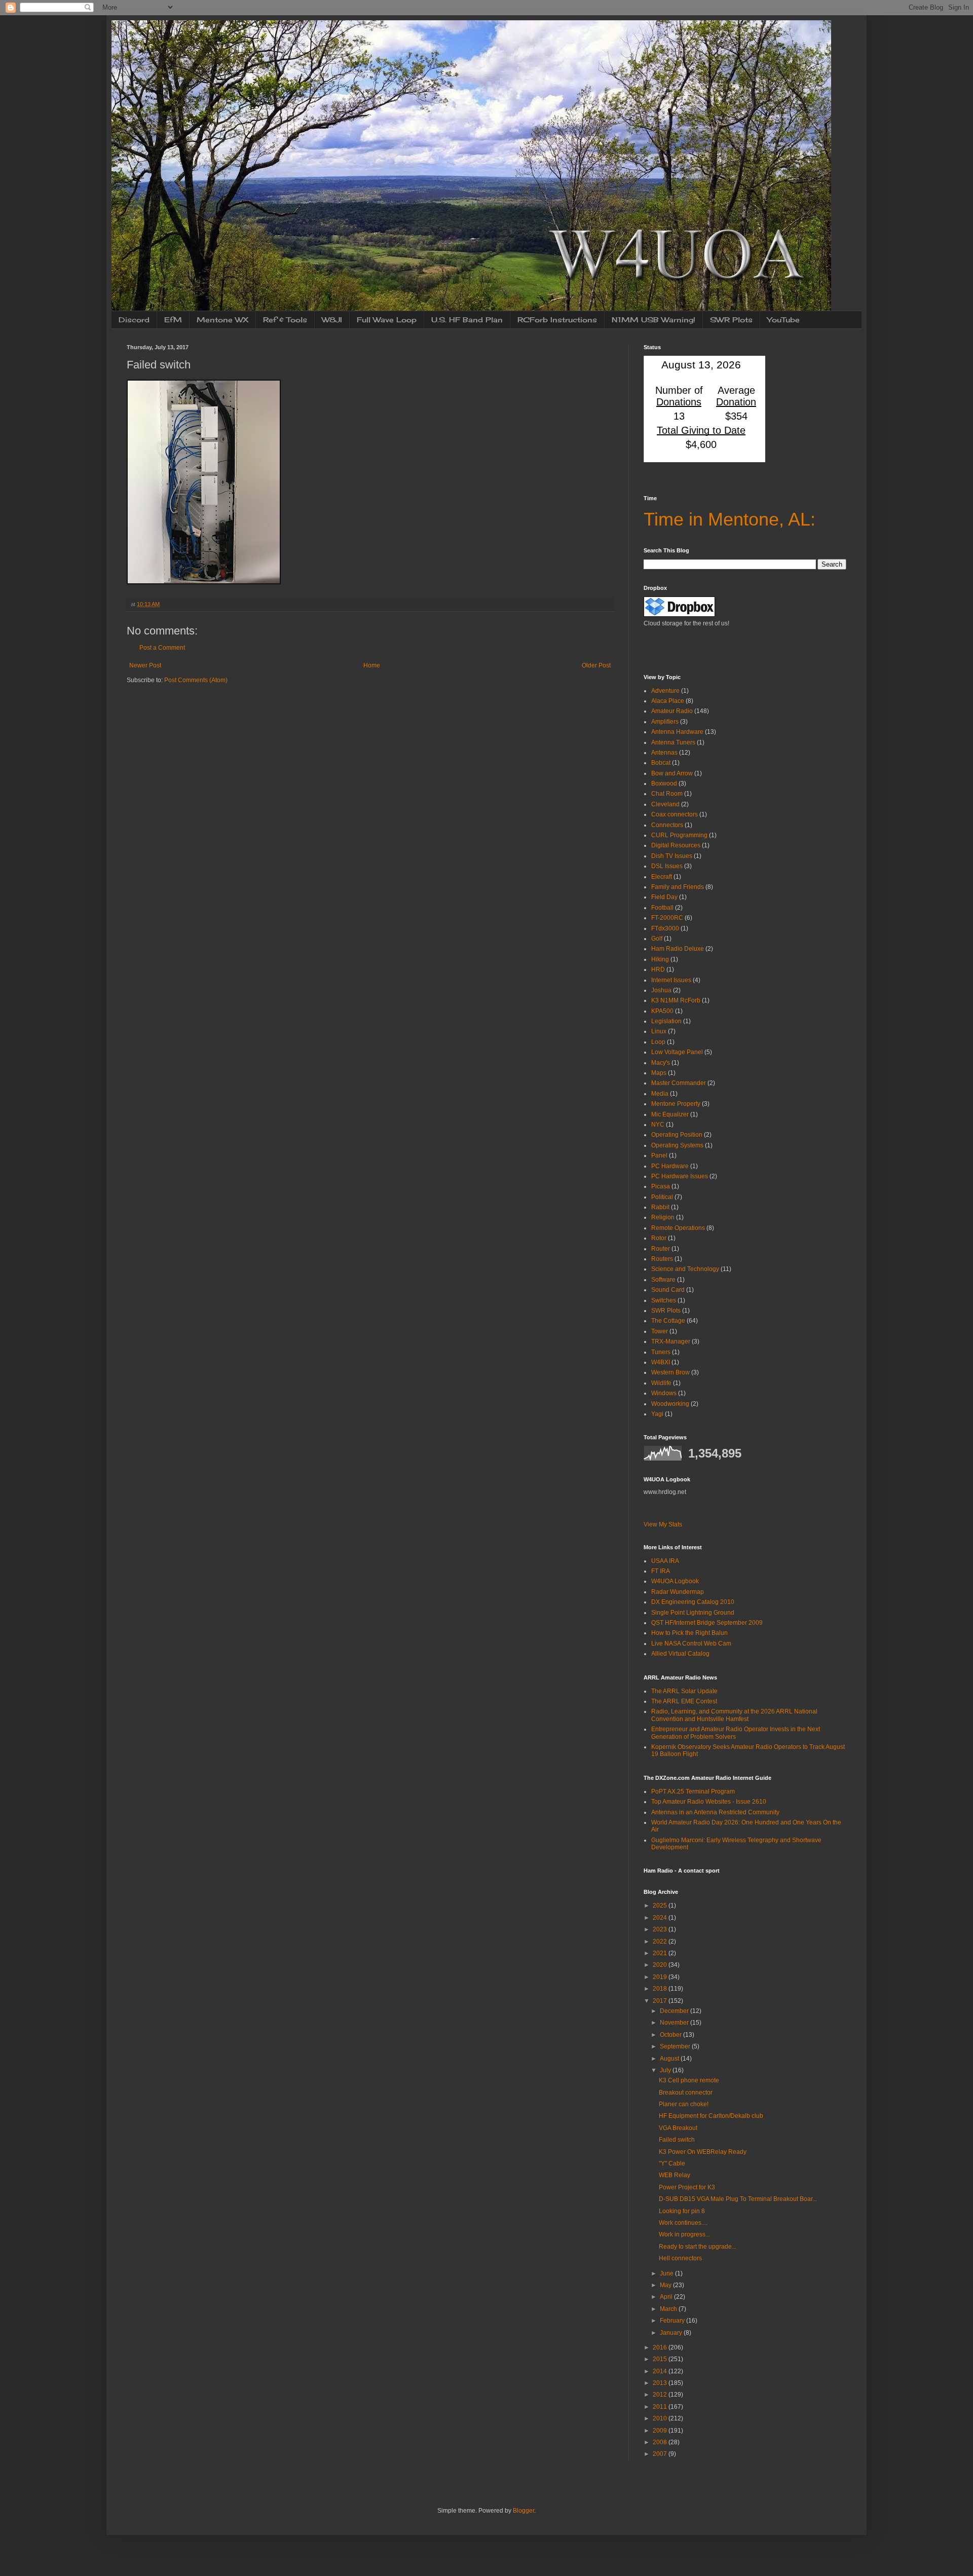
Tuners (661, 1352)
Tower (660, 1331)
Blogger (523, 2511)
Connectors (667, 825)
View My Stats (663, 1524)
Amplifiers (665, 722)
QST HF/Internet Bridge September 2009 (707, 1623)
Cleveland (665, 804)
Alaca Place (668, 701)
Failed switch (677, 2140)
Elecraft (662, 877)
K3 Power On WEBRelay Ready (703, 2152)
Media (660, 1094)
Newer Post (145, 665)
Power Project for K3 (687, 2187)
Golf (657, 939)
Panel (659, 1155)
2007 (661, 2454)
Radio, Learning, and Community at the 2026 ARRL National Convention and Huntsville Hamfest (734, 1715)
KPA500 (662, 1011)
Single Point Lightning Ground (693, 1613)
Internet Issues (671, 980)
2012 (661, 2395)
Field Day (664, 897)
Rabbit (660, 1207)
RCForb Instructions (557, 320)
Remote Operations (678, 1228)
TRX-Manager (671, 1341)
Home (372, 665)
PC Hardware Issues (680, 1176)
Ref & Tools (285, 320)
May (666, 2285)
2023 (661, 1929)
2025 (661, 1906)
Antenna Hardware (677, 732)
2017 (661, 2001)
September (676, 2046)
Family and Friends (678, 887)
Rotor (659, 1238)
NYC (658, 1125)
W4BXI (661, 1362)
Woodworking (670, 1404)
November (675, 2023)
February (673, 2321)
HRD (658, 969)
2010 (661, 2418)
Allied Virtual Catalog (680, 1654)
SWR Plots (731, 320)
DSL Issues (667, 866)
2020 (661, 1965)
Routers (662, 1259)
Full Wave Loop (387, 320)
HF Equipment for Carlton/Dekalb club (711, 2116)
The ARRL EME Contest (684, 1701)
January (672, 2333)
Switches (664, 1300)
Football (662, 908)
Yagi (657, 1414)
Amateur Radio (672, 711)
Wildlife (661, 1383)
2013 (661, 2383)
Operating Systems (677, 1145)
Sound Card (668, 1290)
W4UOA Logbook (675, 1581)
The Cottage (668, 1321)
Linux (659, 1031)
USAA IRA (665, 1561)
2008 (661, 2442)
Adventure (665, 691)
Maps (659, 1073)
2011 (661, 2407)
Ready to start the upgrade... (698, 2247)
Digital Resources (676, 845)
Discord (134, 320)
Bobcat (661, 763)
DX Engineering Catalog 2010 (693, 1602)
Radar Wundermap (678, 1592)
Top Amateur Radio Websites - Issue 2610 (709, 1802)
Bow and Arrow (672, 773)
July (666, 2070)
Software (663, 1280)
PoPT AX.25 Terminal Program (693, 1791)
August (670, 2059)
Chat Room (667, 794)
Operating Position (677, 1135)
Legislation (666, 1021)
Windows (664, 1393)
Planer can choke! (684, 2104)
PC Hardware (670, 1166)
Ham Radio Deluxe (678, 949)
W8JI (332, 320)
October (671, 2035)
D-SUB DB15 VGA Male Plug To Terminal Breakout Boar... (738, 2199)
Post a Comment (162, 648)
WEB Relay (675, 2175)
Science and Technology (685, 1269)
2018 (661, 1989)
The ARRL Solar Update (684, 1691)
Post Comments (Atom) (196, 680)
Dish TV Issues (672, 856)
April (667, 2297)
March (669, 2309)
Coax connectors (675, 814)
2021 (661, 1953)
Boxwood (664, 783)
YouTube (783, 320)
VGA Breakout (678, 2128)
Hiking (660, 959)
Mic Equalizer (670, 1114)
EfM (173, 320)
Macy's (661, 1063)
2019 (661, 1977)
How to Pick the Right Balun (689, 1633)
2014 (661, 2371)
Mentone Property (676, 1104)
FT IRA (661, 1571)
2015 (661, 2359)
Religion (663, 1217)
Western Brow (670, 1372)
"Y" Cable (672, 2163)
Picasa (661, 1186)
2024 (661, 1918)
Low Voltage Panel (677, 1052)
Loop (658, 1042)
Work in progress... (684, 2234)
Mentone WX (222, 320)
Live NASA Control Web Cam (691, 1644)
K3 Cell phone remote (689, 2080)
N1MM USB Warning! (653, 320)
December (675, 2011)
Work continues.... (683, 2223)
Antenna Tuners (673, 742)
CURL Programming (679, 835)
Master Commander (679, 1083)
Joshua (661, 990)
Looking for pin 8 (682, 2211)
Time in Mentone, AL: (729, 519)
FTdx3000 (665, 928)
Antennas (664, 753)
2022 (661, 1942)
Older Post (596, 665)
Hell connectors (680, 2258)
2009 (661, 2431)
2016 (661, 2347)
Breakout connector (686, 2093)
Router (661, 1249)
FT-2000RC (667, 918)
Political (662, 1197)
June (667, 2273)
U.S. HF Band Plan (467, 320)
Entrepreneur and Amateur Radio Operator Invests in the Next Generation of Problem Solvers (736, 1733)
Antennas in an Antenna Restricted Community (715, 1812)
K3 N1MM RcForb (676, 1000)
